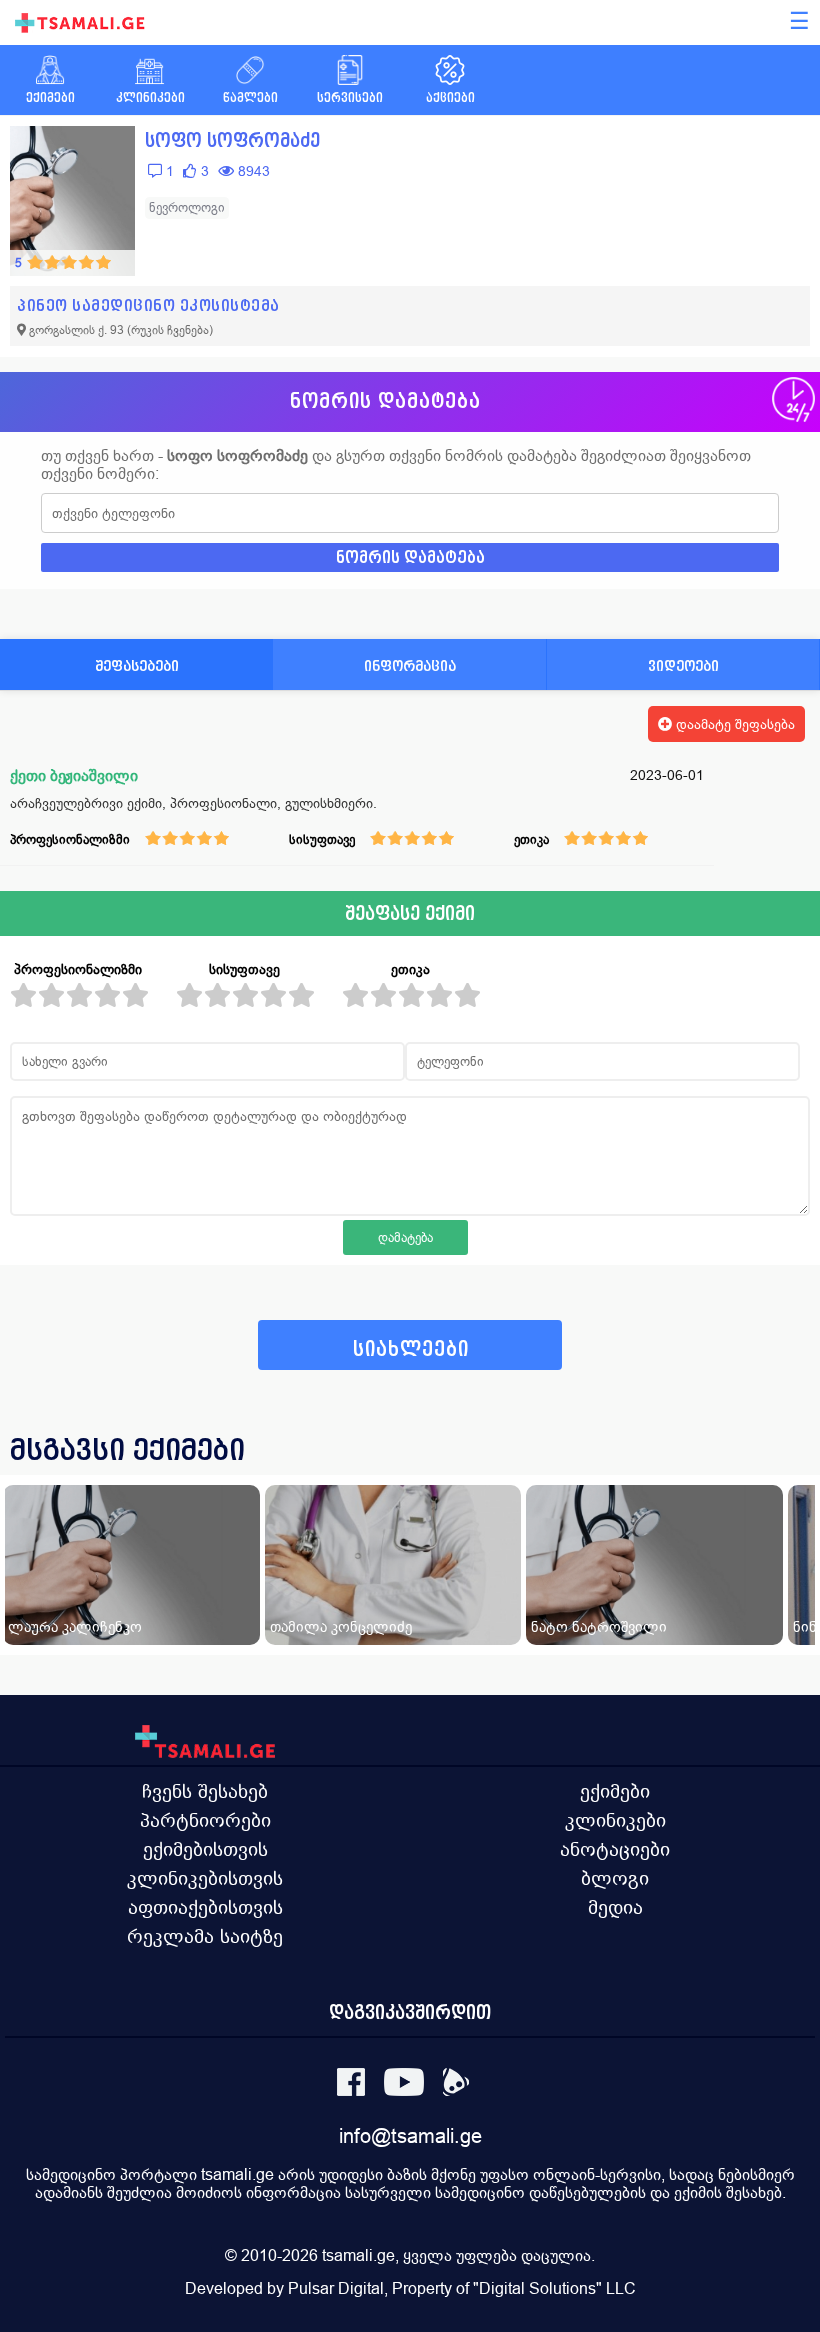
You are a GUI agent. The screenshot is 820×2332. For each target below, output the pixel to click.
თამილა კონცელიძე (341, 1626)
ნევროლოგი (187, 207)
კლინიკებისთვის (205, 1878)
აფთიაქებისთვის (205, 1907)
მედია (615, 1907)
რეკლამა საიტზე (205, 1936)
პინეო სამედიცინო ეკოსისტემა (148, 305)
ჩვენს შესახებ (205, 1791)
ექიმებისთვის (205, 1849)
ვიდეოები (683, 665)
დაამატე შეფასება (733, 724)
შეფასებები (137, 665)
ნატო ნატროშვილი (599, 1626)
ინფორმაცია (410, 665)
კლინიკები (615, 1820)
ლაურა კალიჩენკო (75, 1626)
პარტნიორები (205, 1820)
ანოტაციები (615, 1849)
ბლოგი (615, 1878)
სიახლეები (411, 1349)
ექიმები (615, 1791)
